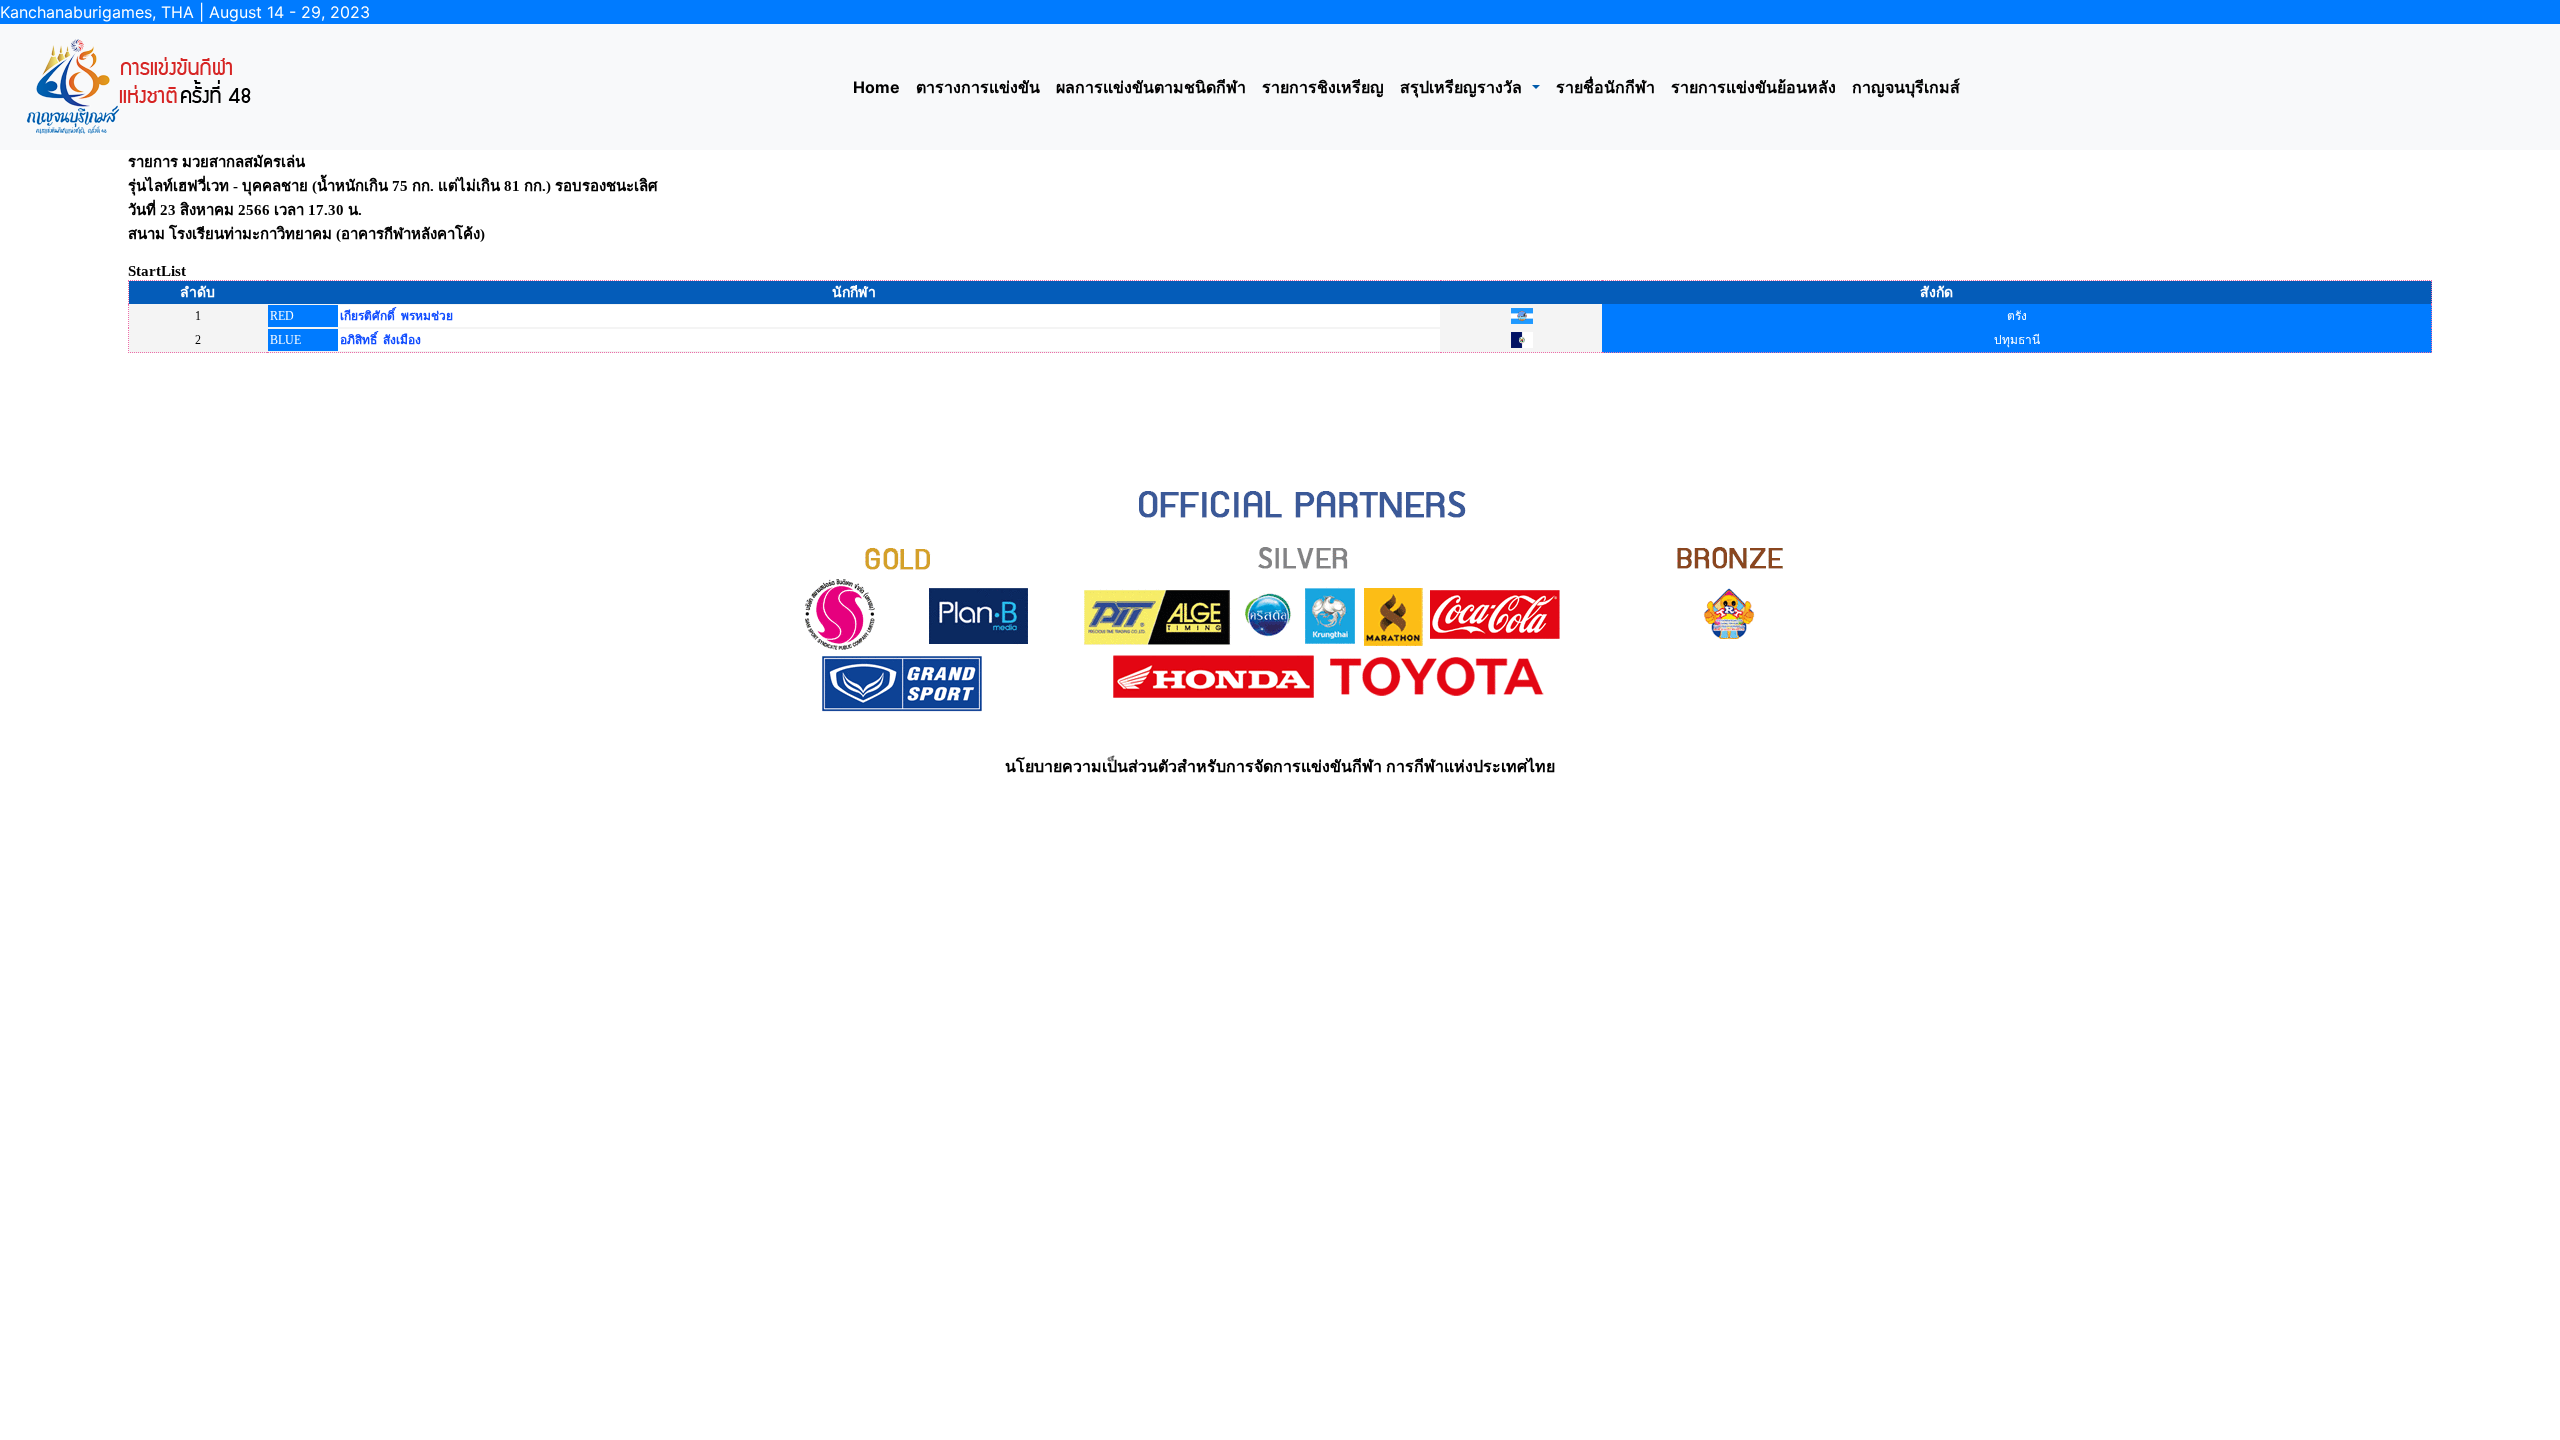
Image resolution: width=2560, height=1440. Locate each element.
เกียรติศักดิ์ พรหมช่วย (396, 316)
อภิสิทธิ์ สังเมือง (380, 340)
